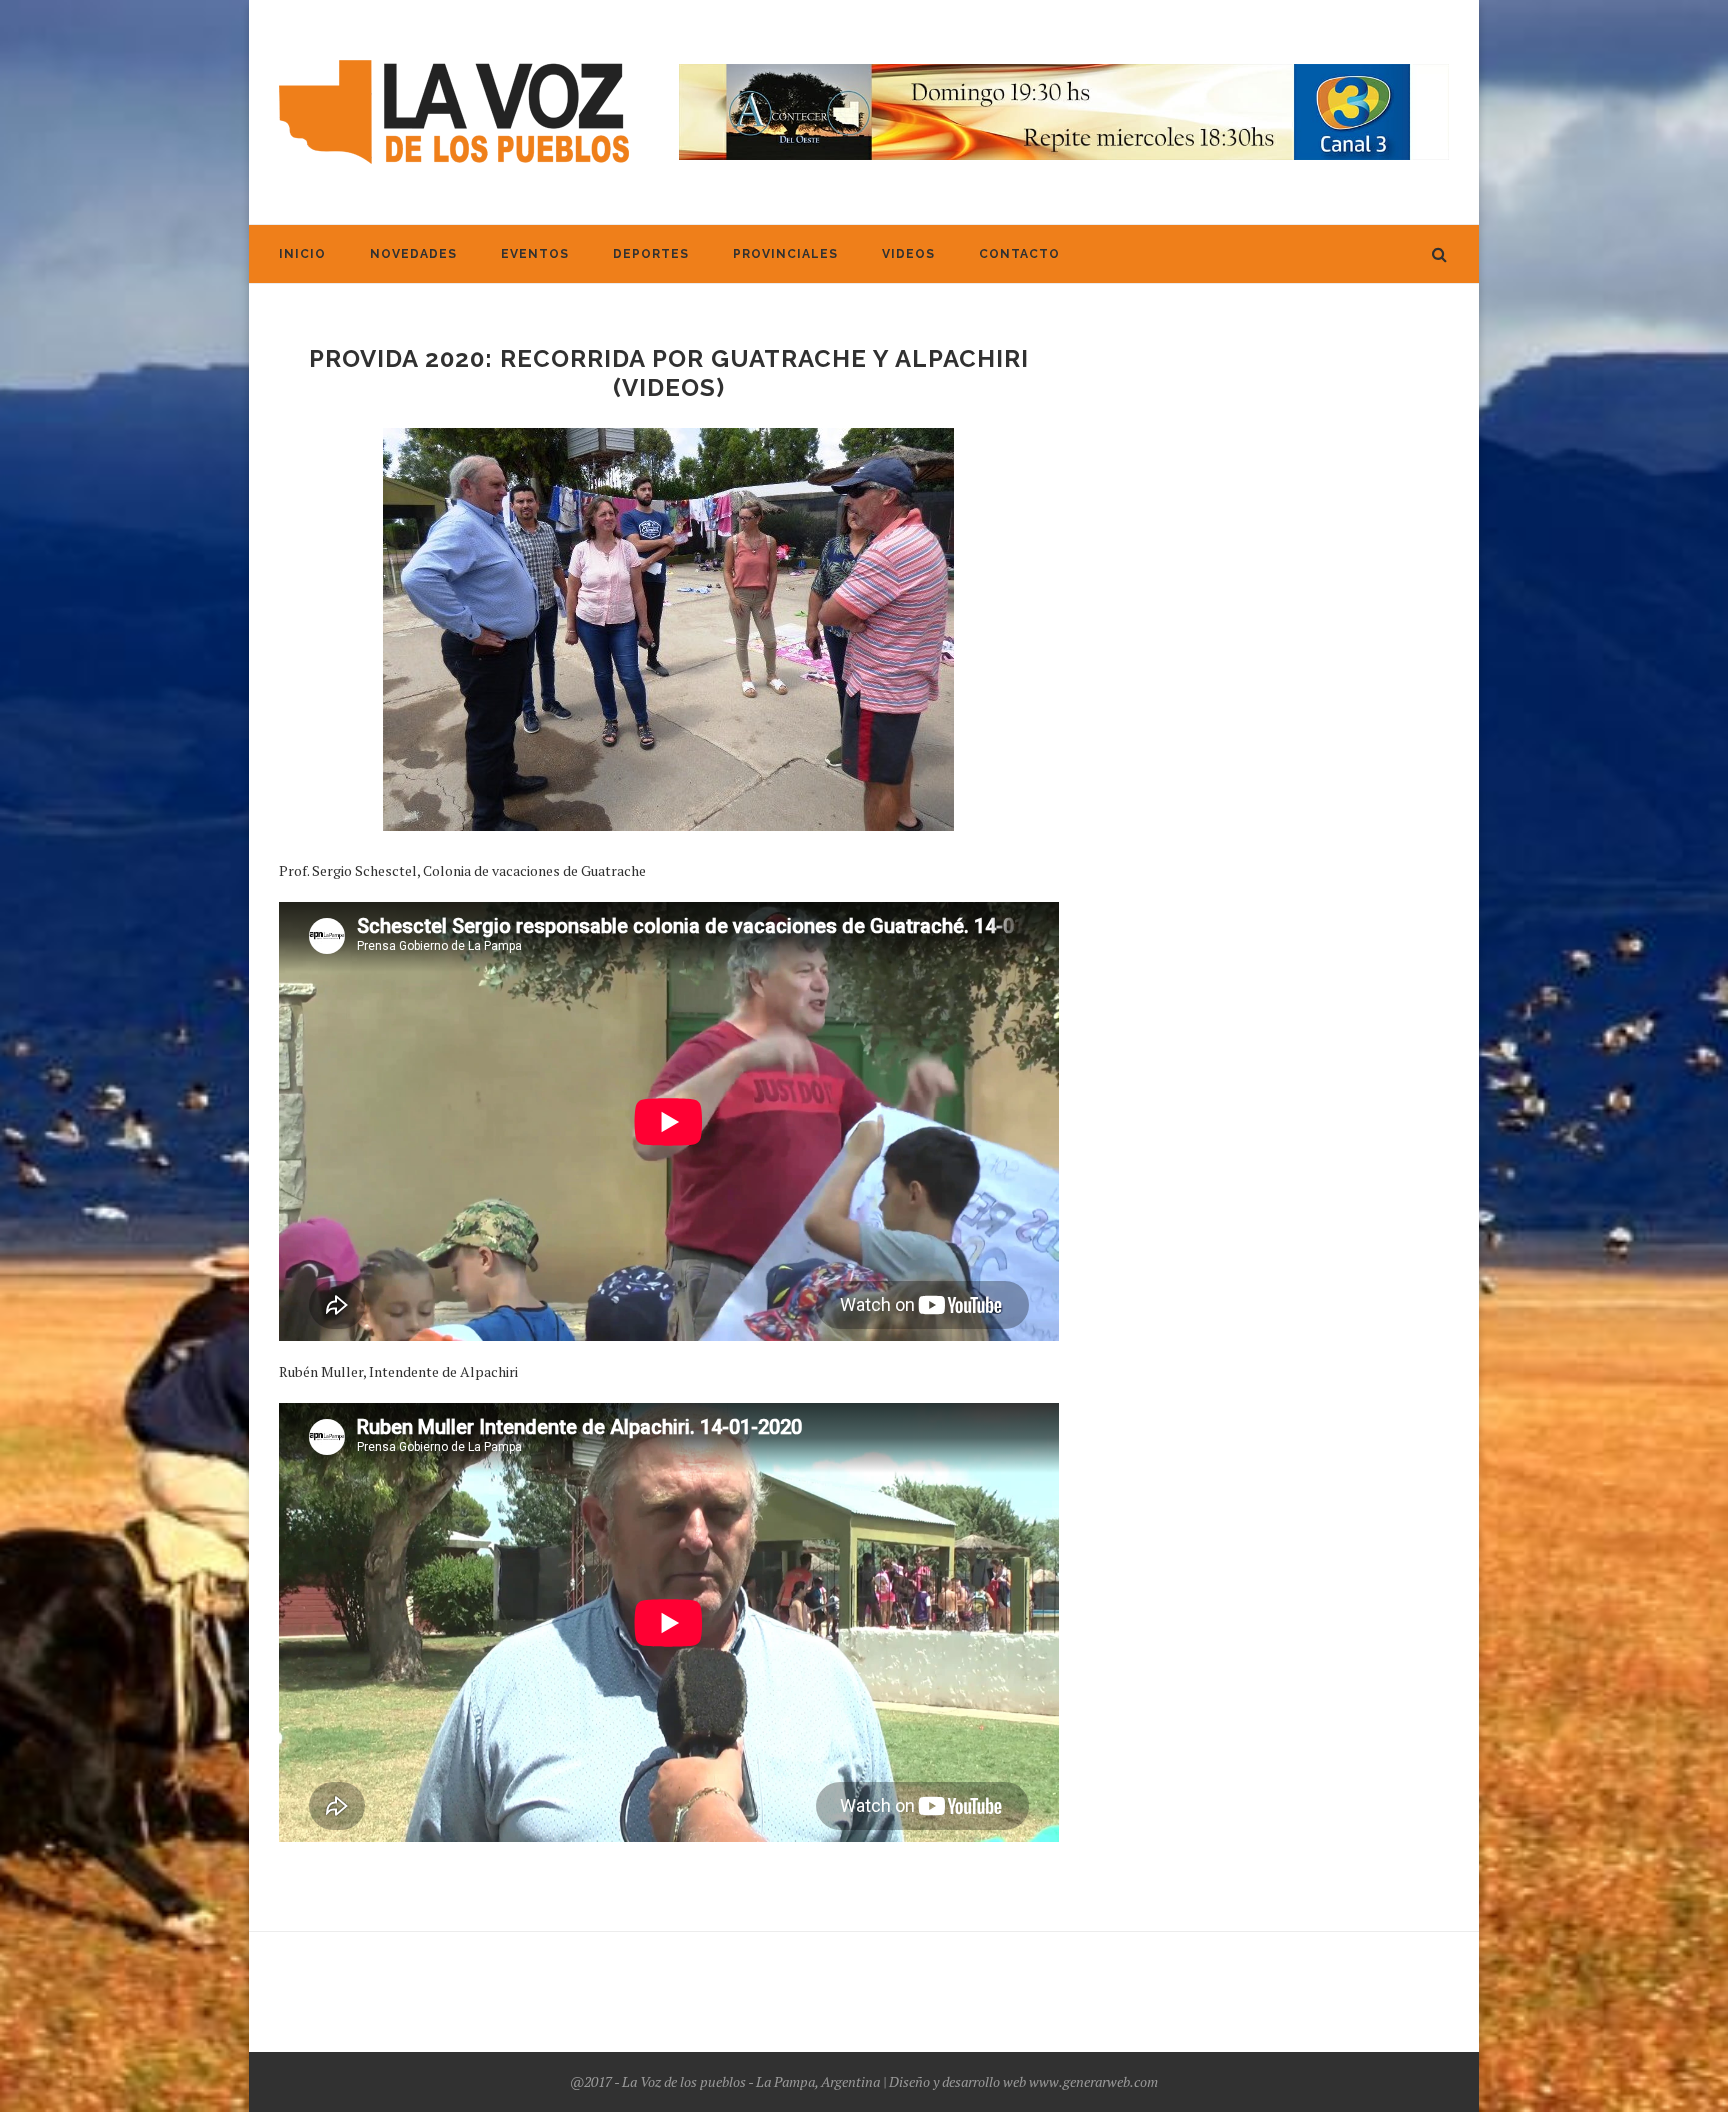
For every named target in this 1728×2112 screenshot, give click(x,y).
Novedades (413, 254)
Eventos (535, 254)
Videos (908, 254)
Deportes (651, 254)
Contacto (1019, 254)
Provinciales (785, 254)
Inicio (302, 254)
